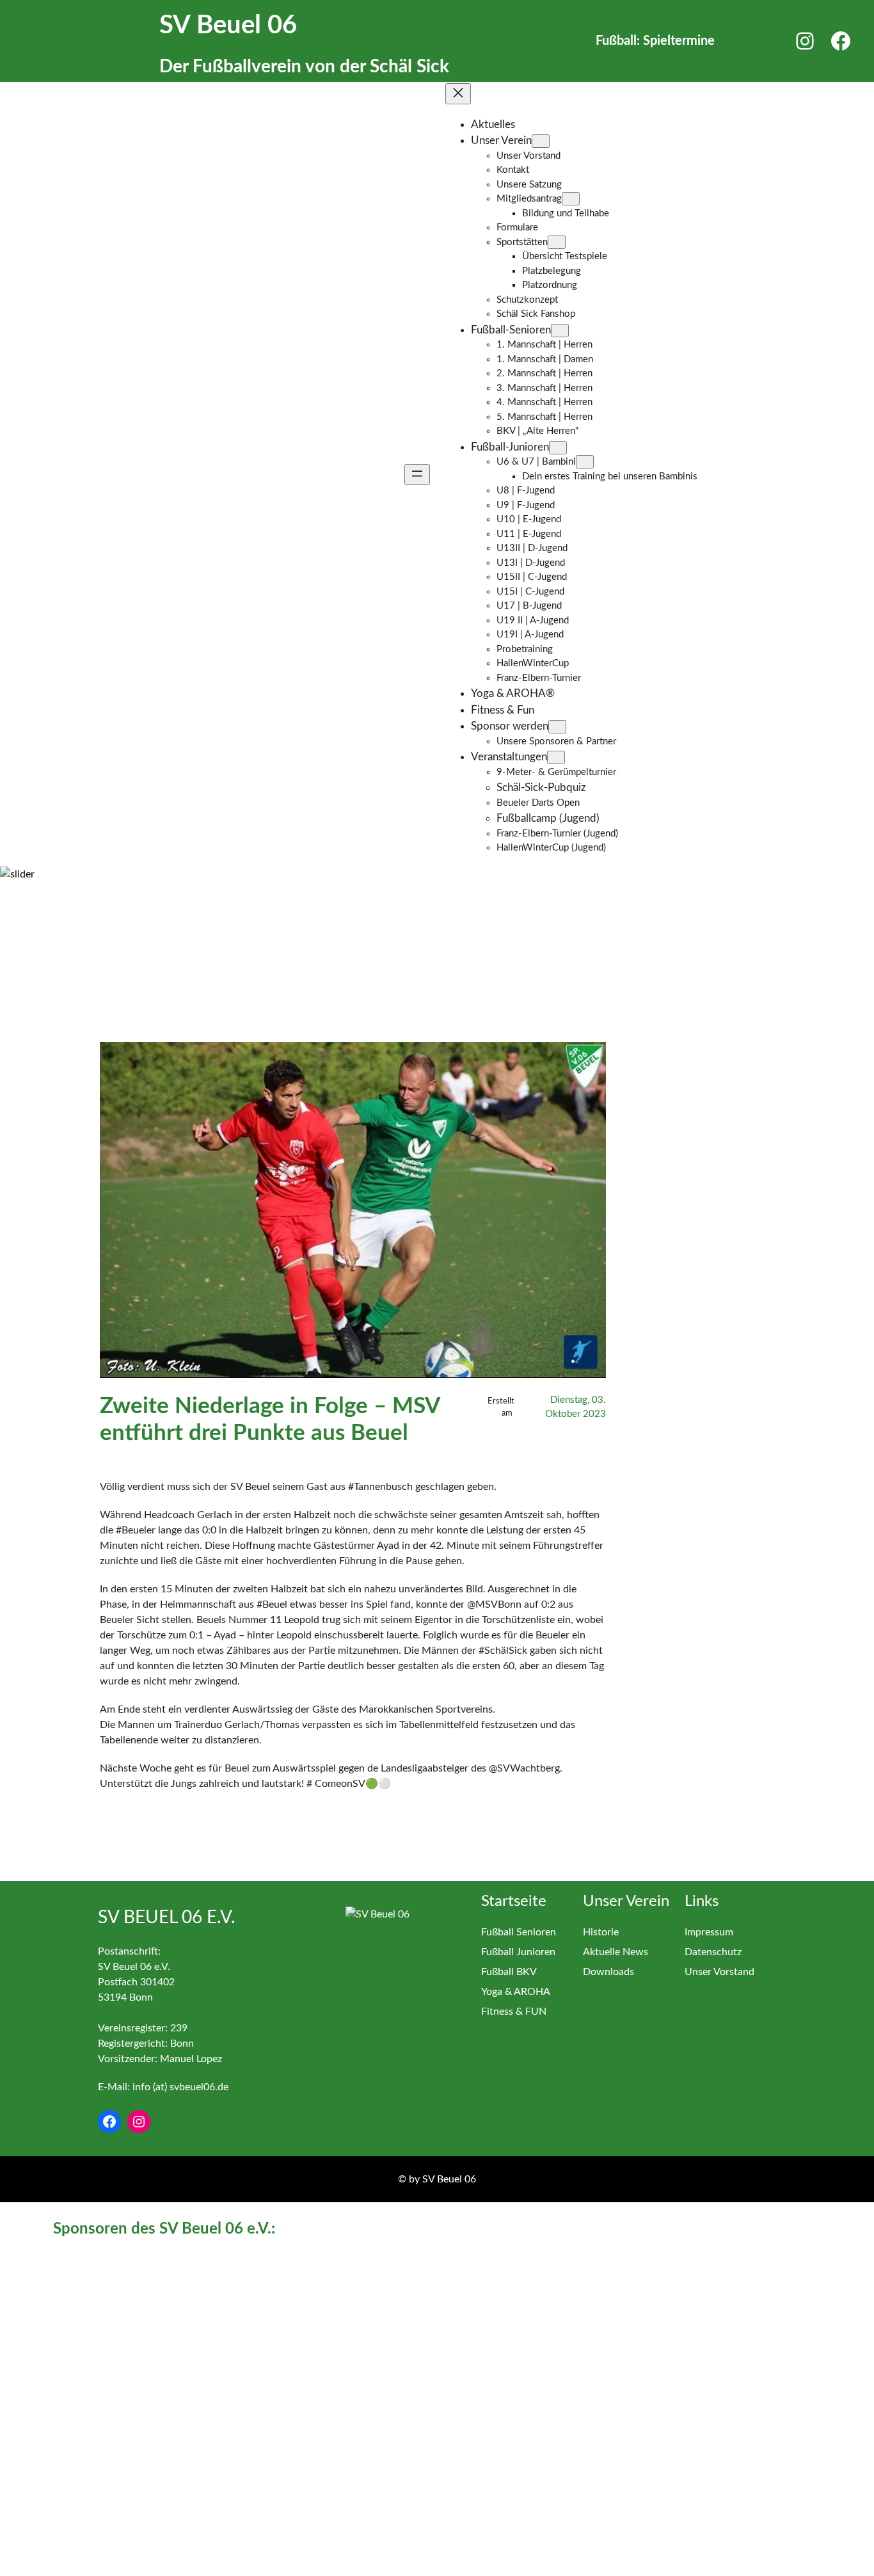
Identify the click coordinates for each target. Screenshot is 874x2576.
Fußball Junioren (518, 1952)
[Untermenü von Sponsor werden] (557, 727)
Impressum (709, 1932)
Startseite (514, 1901)
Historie (601, 1932)
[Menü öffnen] (417, 475)
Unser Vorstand (719, 1972)
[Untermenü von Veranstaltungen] (556, 757)
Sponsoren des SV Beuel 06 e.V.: (164, 2229)
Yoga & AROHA (516, 1992)
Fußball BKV (509, 1972)
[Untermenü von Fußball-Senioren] (560, 331)
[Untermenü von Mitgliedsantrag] (571, 199)
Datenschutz (713, 1952)
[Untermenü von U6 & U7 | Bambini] (585, 462)
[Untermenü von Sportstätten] (557, 242)
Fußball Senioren (519, 1932)
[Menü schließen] (458, 94)
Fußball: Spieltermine (655, 41)
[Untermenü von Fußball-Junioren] (558, 448)
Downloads (608, 1972)
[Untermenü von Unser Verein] (541, 141)
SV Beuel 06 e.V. (167, 1917)
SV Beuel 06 (228, 26)
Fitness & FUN (514, 2012)
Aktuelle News (616, 1952)
